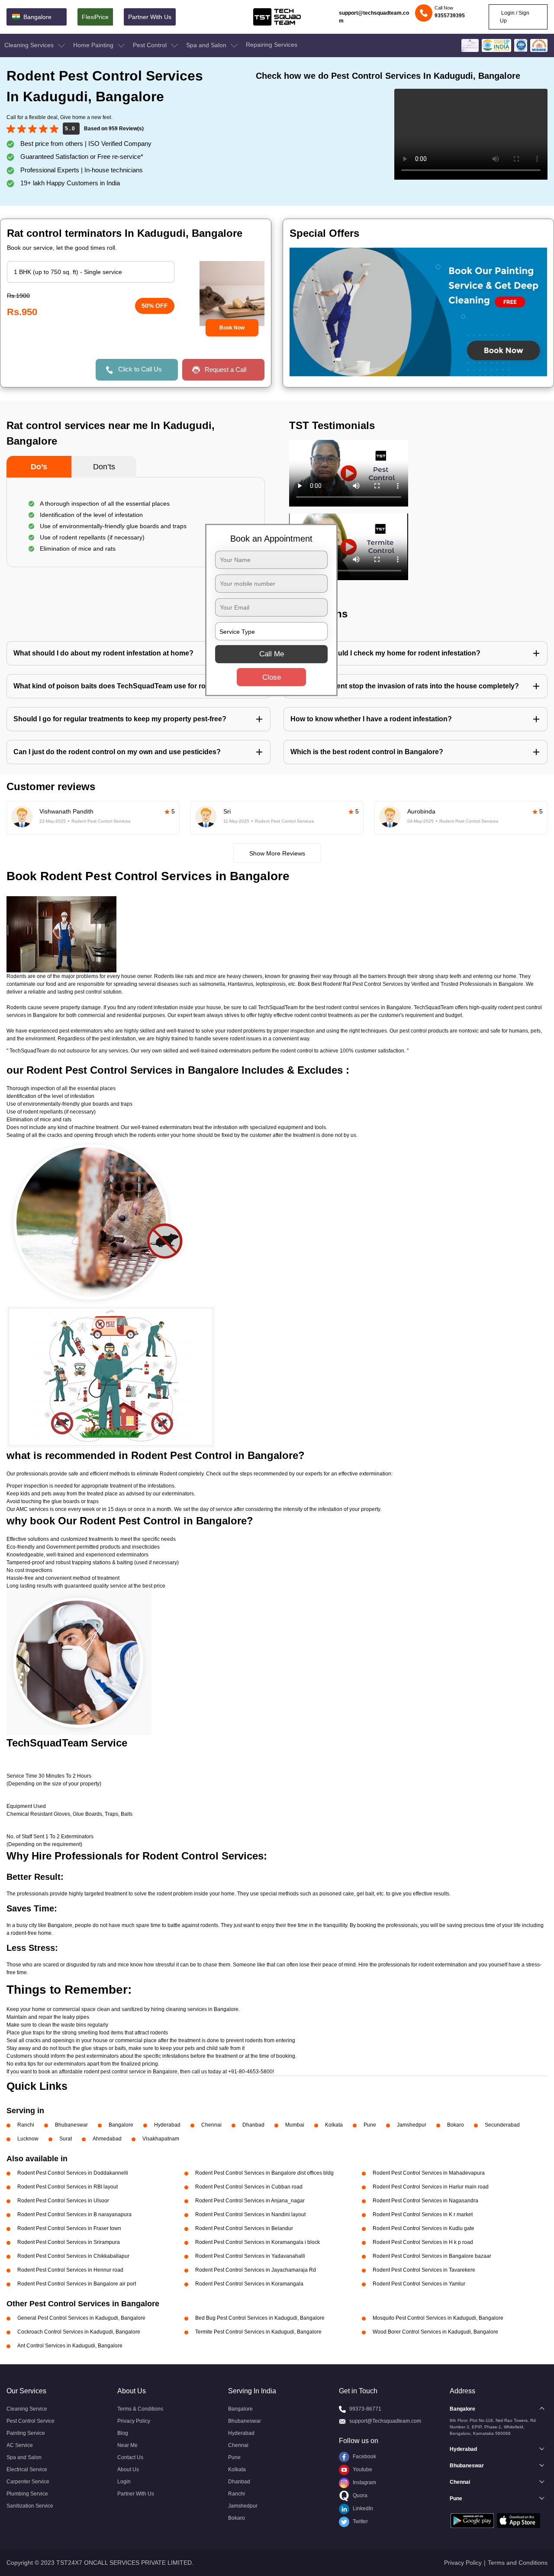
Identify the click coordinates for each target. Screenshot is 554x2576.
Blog (123, 2433)
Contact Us (130, 2457)
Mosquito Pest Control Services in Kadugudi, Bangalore (438, 2318)
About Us (128, 2469)
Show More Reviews (277, 853)
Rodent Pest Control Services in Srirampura (69, 2242)
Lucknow (28, 2139)
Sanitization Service (30, 2506)
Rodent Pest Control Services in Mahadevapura (429, 2173)
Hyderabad (167, 2125)
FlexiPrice (95, 17)
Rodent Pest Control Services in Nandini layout (250, 2214)
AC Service (20, 2445)
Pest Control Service (31, 2421)
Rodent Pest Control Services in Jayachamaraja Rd (256, 2270)
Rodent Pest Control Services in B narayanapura (74, 2214)
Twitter (360, 2521)
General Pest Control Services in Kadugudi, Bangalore (81, 2318)
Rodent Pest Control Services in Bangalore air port (77, 2284)
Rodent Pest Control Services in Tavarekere (424, 2270)
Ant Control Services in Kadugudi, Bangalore (70, 2346)
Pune (370, 2125)
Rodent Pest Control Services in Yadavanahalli (250, 2256)
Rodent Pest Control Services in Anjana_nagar (250, 2201)
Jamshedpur (412, 2125)
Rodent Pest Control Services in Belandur (244, 2228)
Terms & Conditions (140, 2409)
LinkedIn (362, 2508)
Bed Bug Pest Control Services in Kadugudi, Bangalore (260, 2318)
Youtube (362, 2469)
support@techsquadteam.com (374, 17)
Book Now (232, 328)
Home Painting (94, 45)
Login (124, 2482)
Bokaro (456, 2125)
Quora (359, 2495)
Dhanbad (253, 2125)
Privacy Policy (134, 2421)
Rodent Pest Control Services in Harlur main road (431, 2187)
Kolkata (334, 2125)
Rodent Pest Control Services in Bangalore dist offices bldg (264, 2173)
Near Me (127, 2445)
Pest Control (151, 45)
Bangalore (121, 2125)
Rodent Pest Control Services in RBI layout (68, 2187)
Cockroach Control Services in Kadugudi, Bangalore (79, 2332)
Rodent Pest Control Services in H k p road (423, 2242)
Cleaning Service (27, 2409)
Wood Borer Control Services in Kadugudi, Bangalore (435, 2332)
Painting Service (26, 2433)
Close (272, 677)
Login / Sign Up (515, 17)
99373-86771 (365, 2409)
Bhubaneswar (71, 2125)
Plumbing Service (27, 2494)
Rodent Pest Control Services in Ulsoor (63, 2201)
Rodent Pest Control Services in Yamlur (419, 2284)
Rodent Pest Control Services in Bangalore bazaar (432, 2256)
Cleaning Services (30, 45)
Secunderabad (502, 2125)
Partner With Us (150, 17)
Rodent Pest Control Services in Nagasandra (425, 2201)
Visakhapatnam (161, 2139)
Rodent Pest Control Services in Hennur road (70, 2270)
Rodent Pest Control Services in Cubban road (249, 2187)
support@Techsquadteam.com (385, 2421)
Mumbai (295, 2125)
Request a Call (225, 370)
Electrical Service (27, 2469)
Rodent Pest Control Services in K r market (423, 2214)
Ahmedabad (107, 2139)
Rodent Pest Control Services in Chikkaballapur (73, 2256)
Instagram (364, 2482)
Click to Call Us (140, 369)
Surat (66, 2139)
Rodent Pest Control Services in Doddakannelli (73, 2173)
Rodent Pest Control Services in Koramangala (249, 2284)
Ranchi (26, 2125)
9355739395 (450, 16)
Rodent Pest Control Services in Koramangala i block (258, 2242)
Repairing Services (272, 45)
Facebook (364, 2457)
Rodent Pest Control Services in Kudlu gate (424, 2228)
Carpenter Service (28, 2482)
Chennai (211, 2125)
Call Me (272, 654)
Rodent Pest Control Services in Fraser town (69, 2228)
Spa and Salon (207, 45)
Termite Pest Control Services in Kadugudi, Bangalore (258, 2332)
